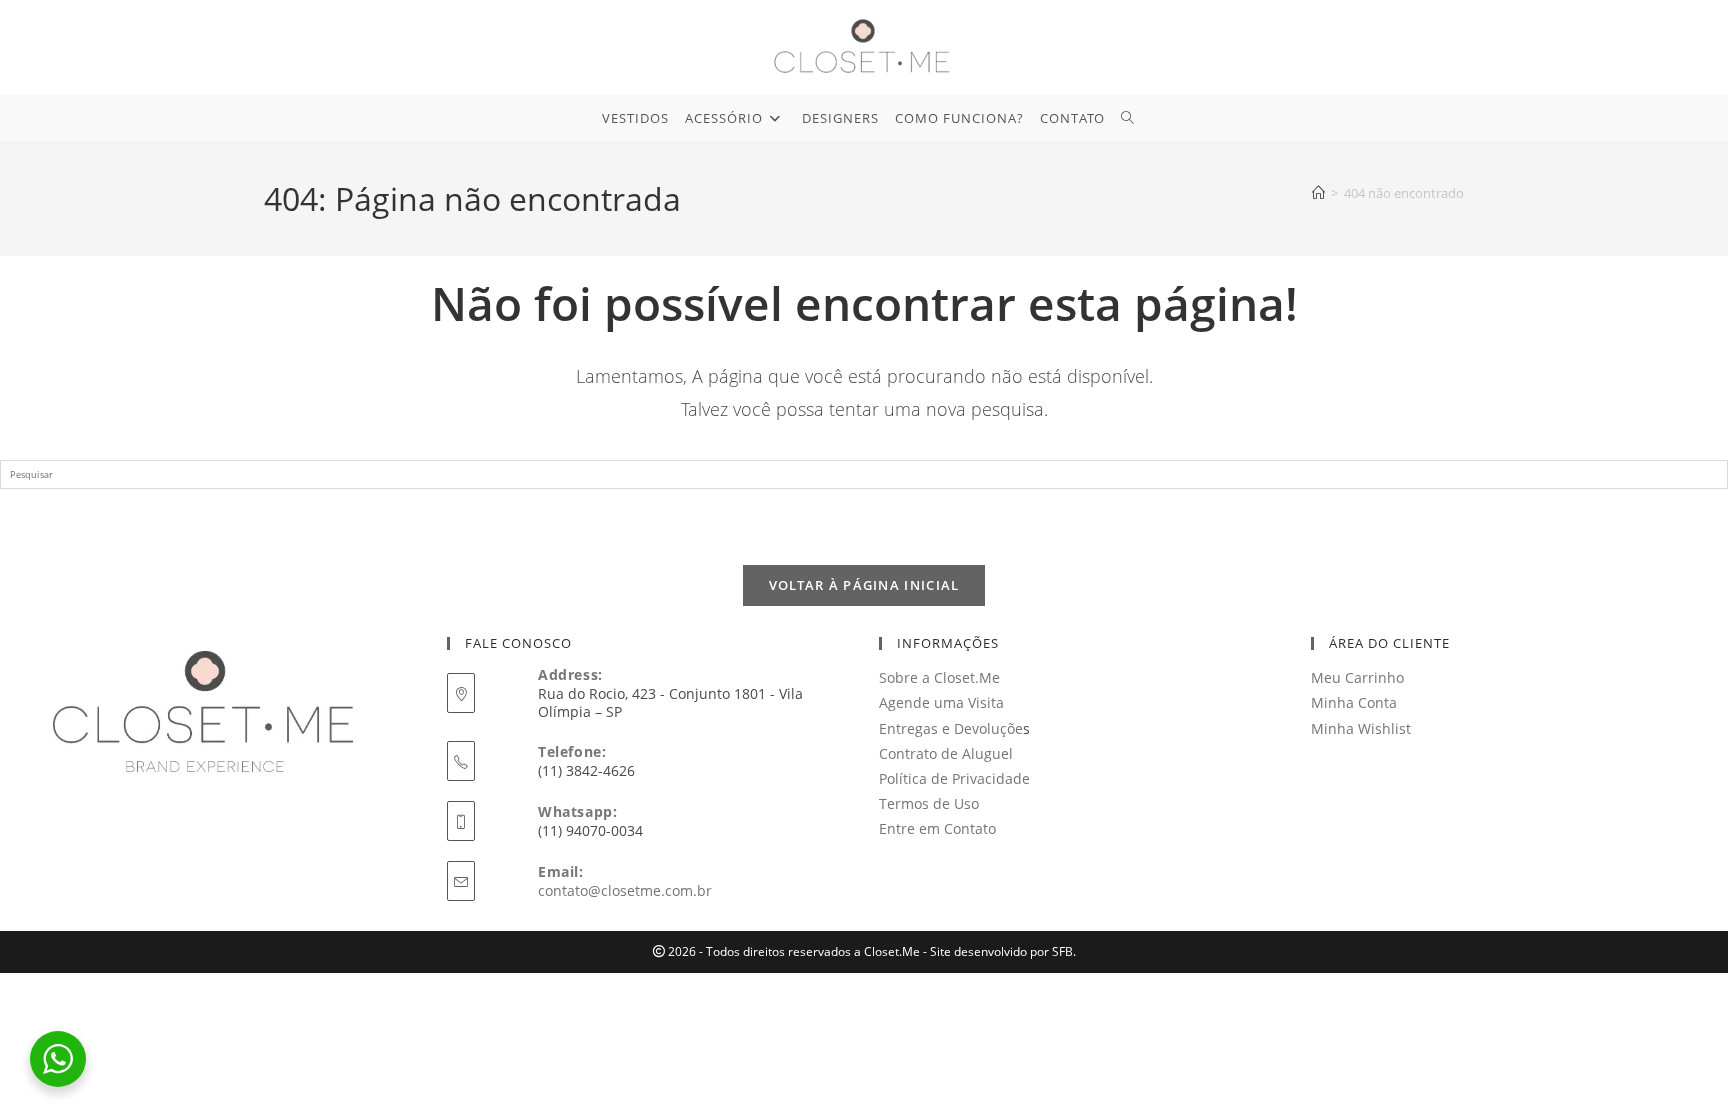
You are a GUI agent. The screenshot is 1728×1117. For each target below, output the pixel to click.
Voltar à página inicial (864, 585)
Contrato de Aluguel (946, 753)
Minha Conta (1354, 702)
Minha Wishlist (1361, 728)
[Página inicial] (1318, 193)
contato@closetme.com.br (625, 890)
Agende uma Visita (941, 702)
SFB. (1064, 951)
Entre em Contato (937, 828)
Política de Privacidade (954, 778)
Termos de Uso (929, 803)
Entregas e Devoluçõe (951, 728)
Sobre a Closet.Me (939, 677)
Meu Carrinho (1357, 677)
